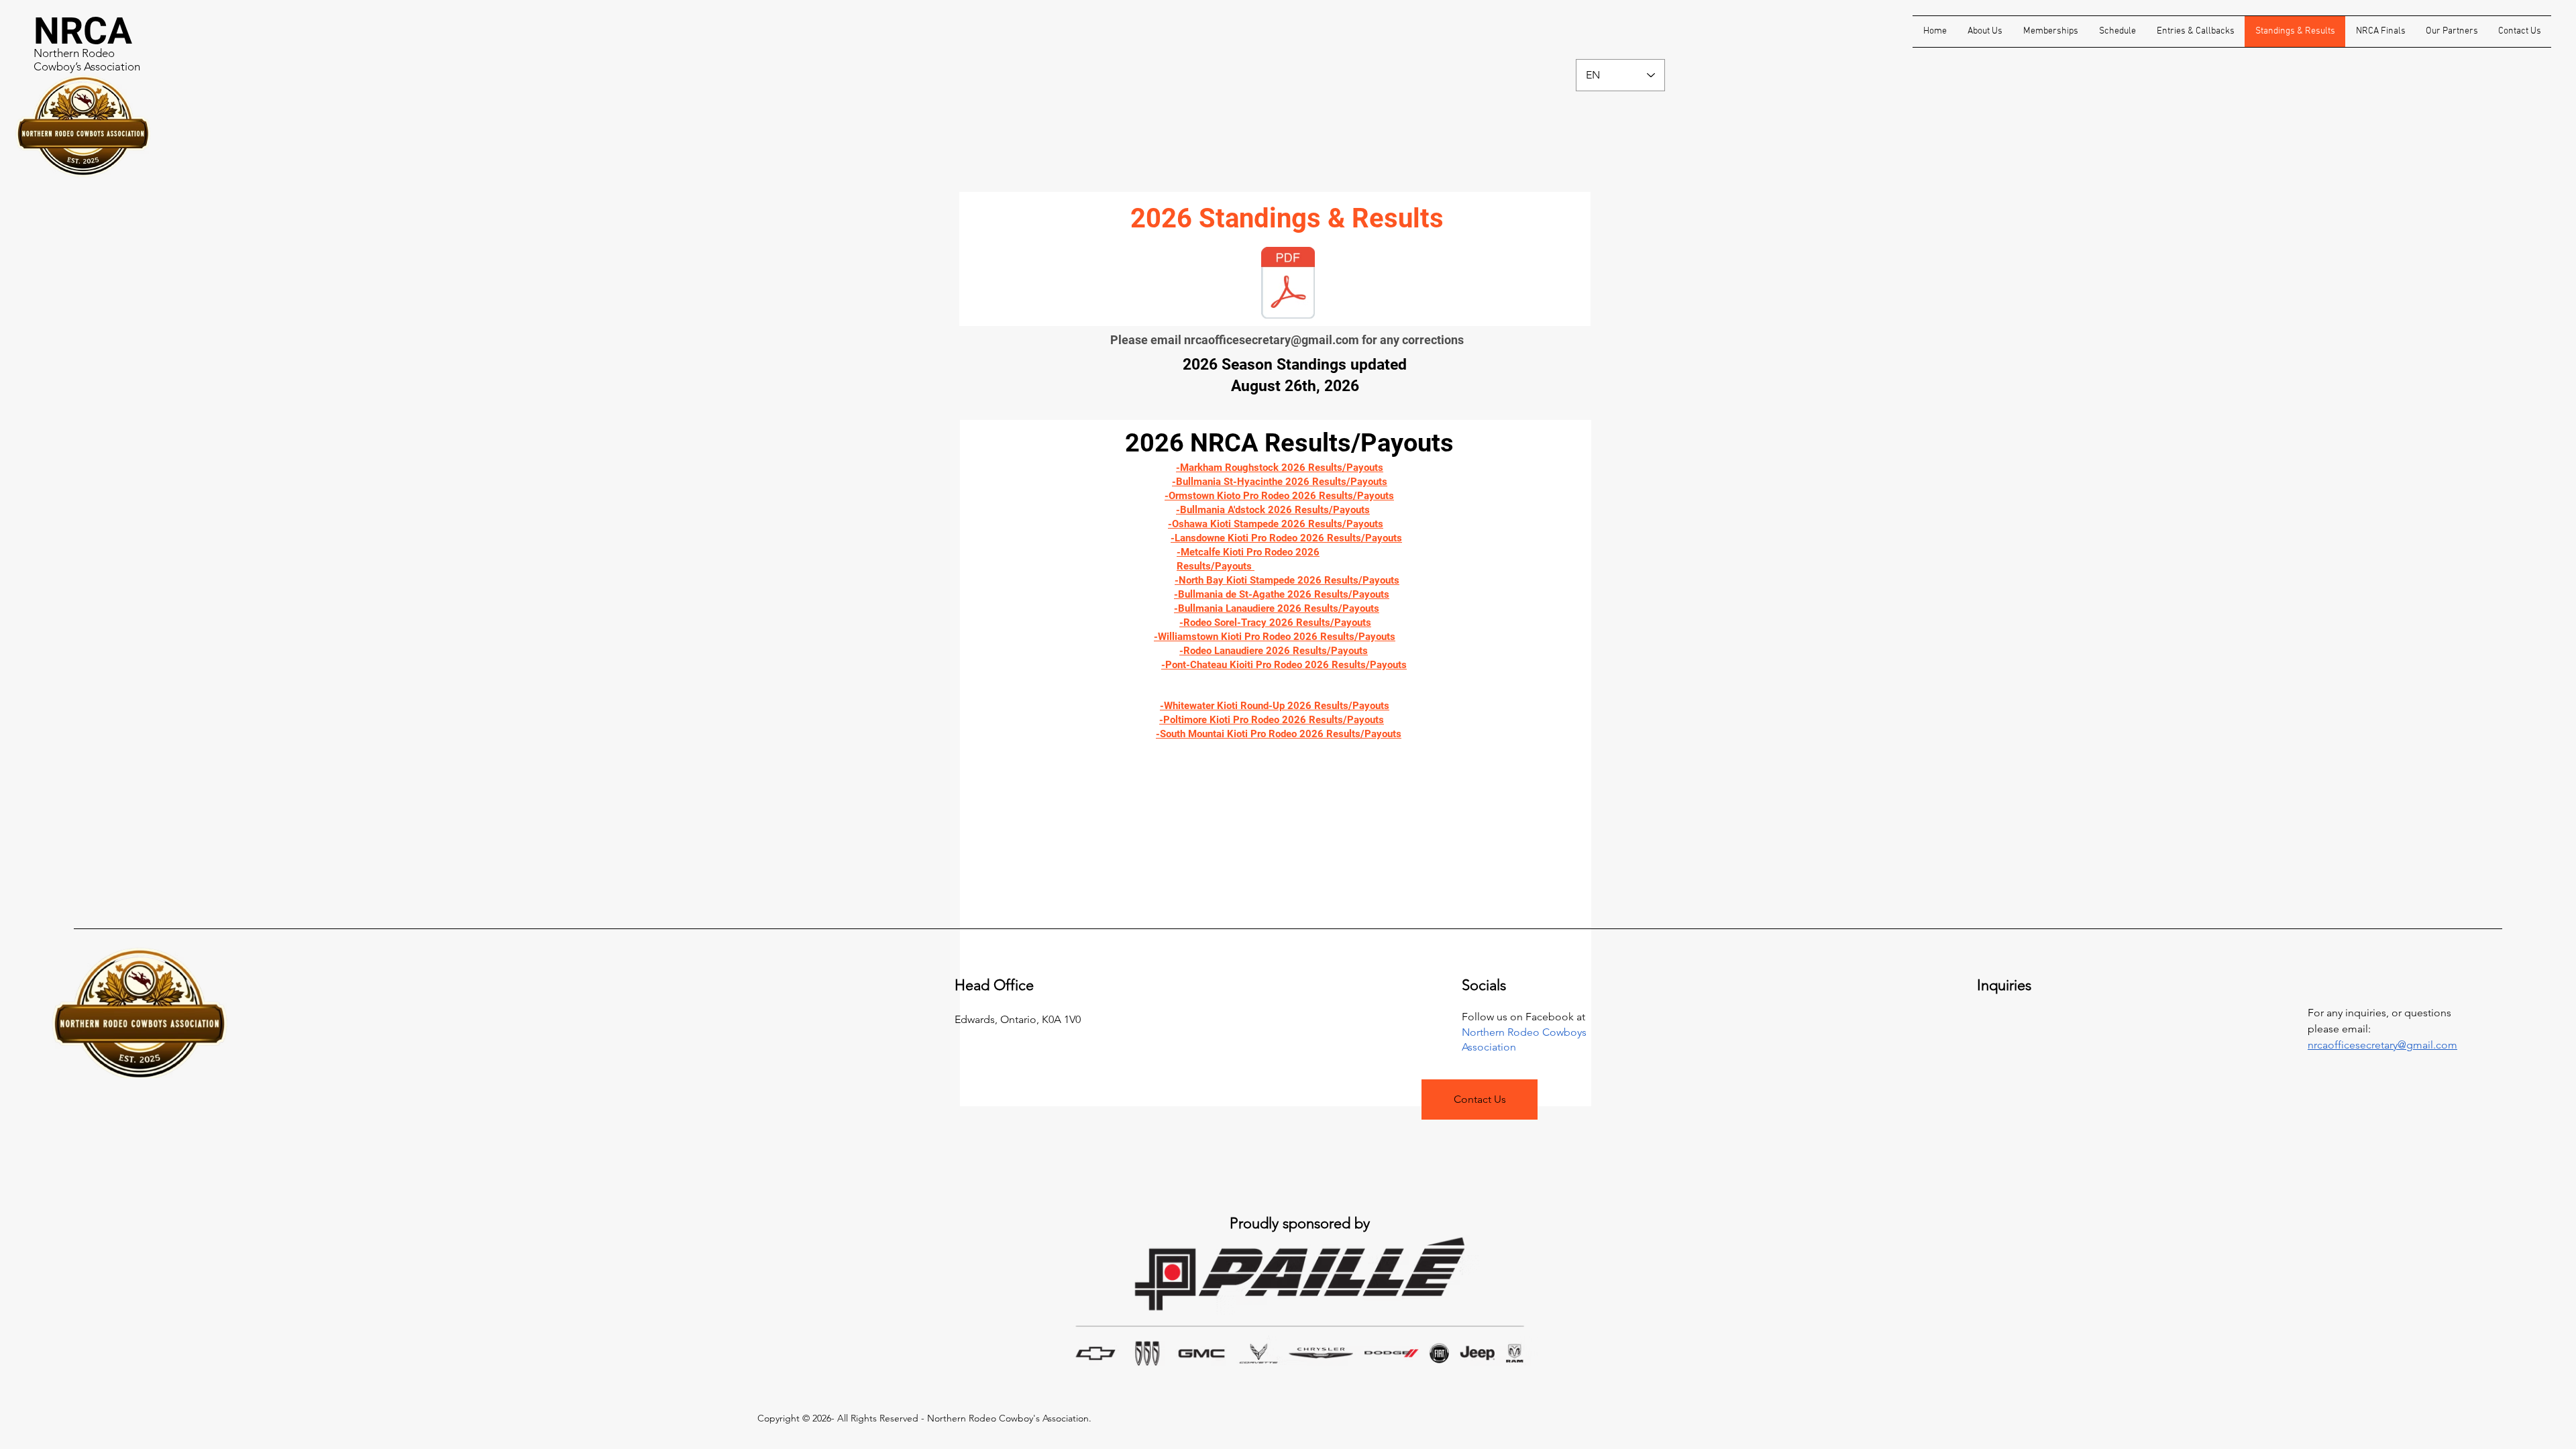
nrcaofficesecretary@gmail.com (1272, 340)
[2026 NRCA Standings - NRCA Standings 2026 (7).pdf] (1288, 284)
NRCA (83, 31)
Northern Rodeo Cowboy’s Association (87, 60)
